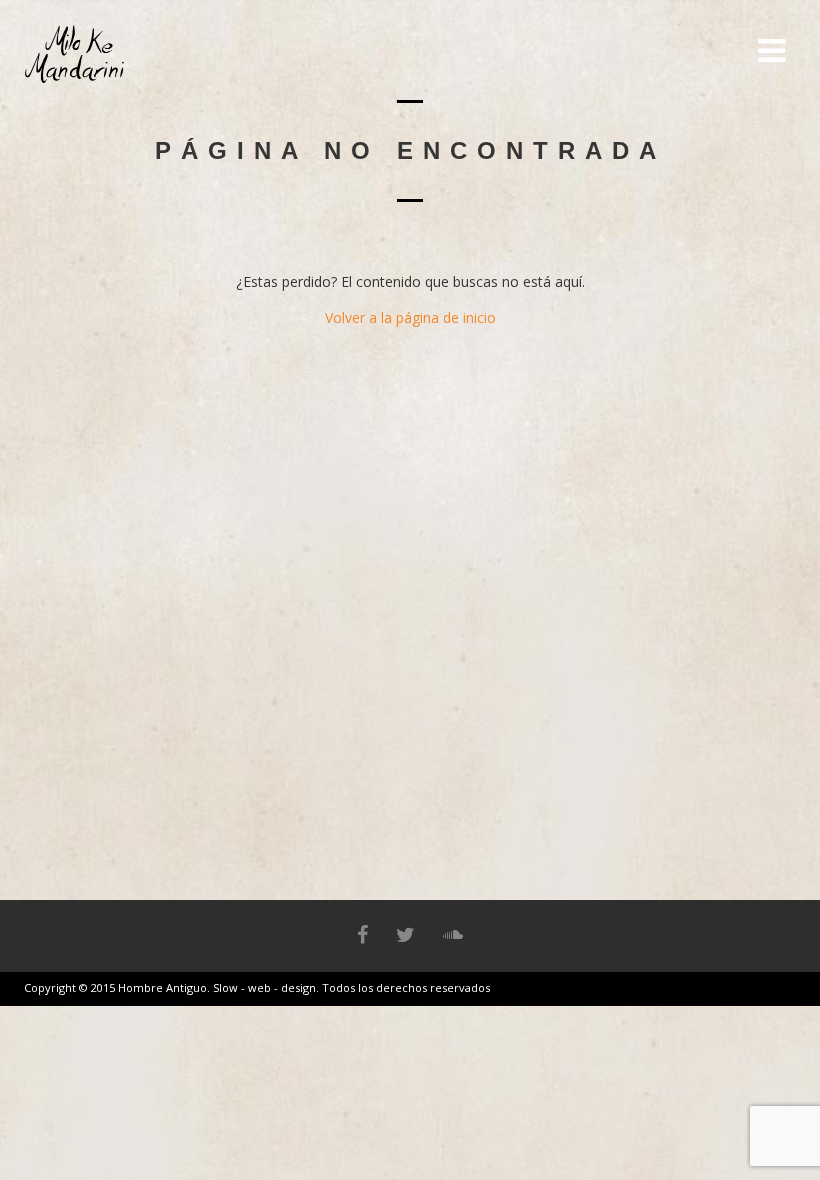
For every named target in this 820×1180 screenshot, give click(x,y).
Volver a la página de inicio (410, 317)
